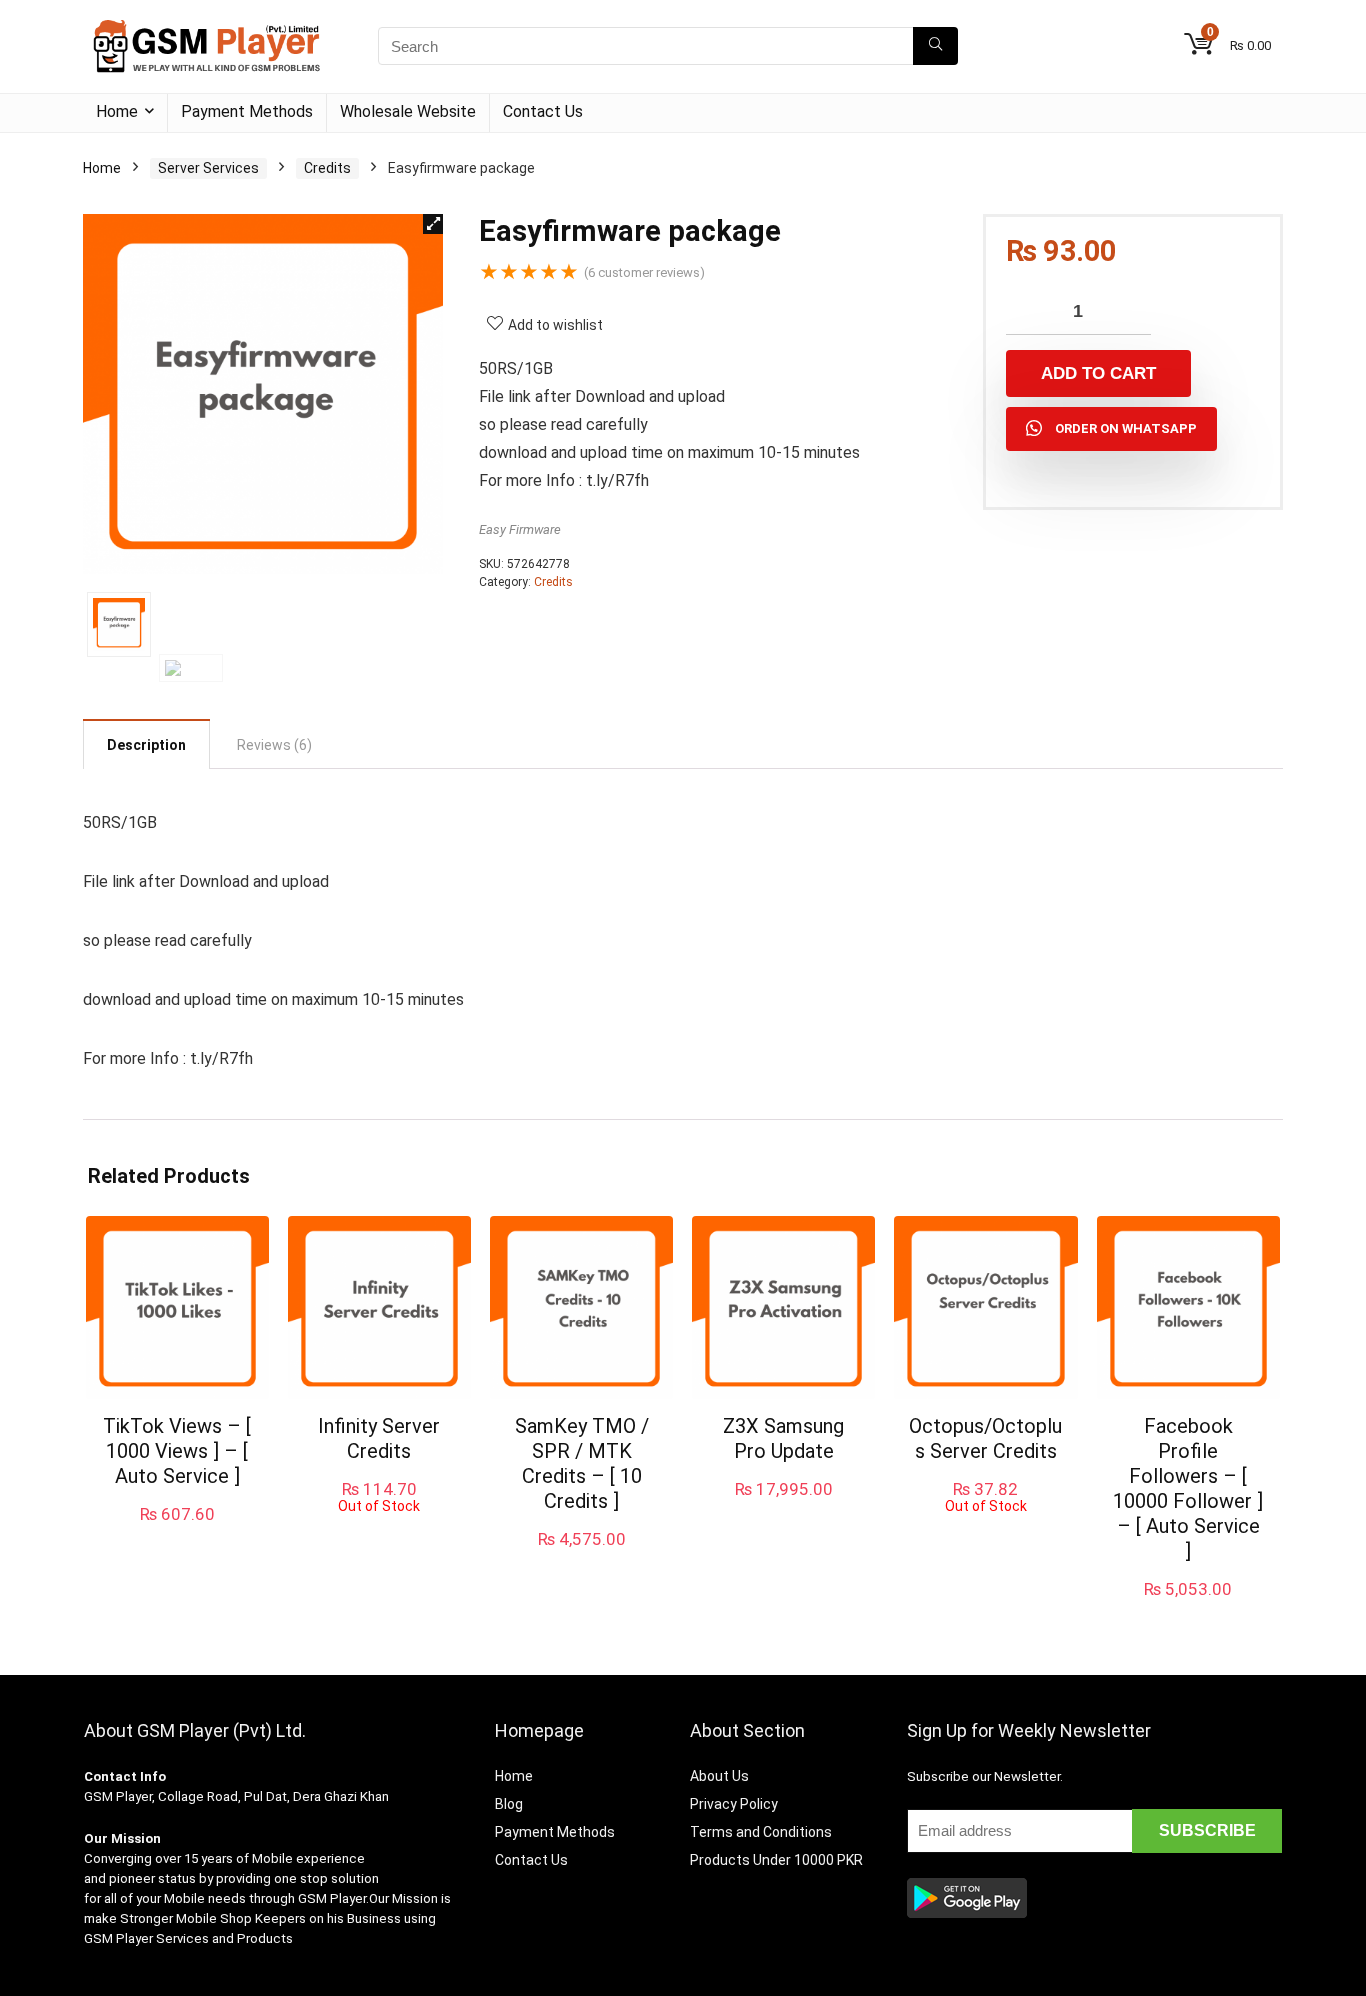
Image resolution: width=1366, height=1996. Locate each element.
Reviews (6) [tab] (274, 745)
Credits (327, 168)
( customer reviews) (644, 272)
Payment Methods (247, 111)
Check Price (582, 1560)
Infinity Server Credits (379, 1438)
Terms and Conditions (761, 1832)
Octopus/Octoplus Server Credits (985, 1438)
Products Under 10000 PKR (776, 1860)
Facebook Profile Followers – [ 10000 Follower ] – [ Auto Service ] (1188, 1488)
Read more (379, 1532)
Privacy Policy (734, 1804)
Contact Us (543, 111)
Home (117, 111)
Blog (509, 1804)
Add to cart (1098, 373)
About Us (719, 1776)
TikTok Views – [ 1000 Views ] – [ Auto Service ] (177, 1451)
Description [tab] (146, 745)
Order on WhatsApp (1126, 428)
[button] (433, 224)
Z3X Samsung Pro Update (783, 1438)
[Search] (935, 46)
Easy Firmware (520, 529)
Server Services (208, 168)
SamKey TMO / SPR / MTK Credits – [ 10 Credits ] (582, 1463)
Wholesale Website (408, 111)
